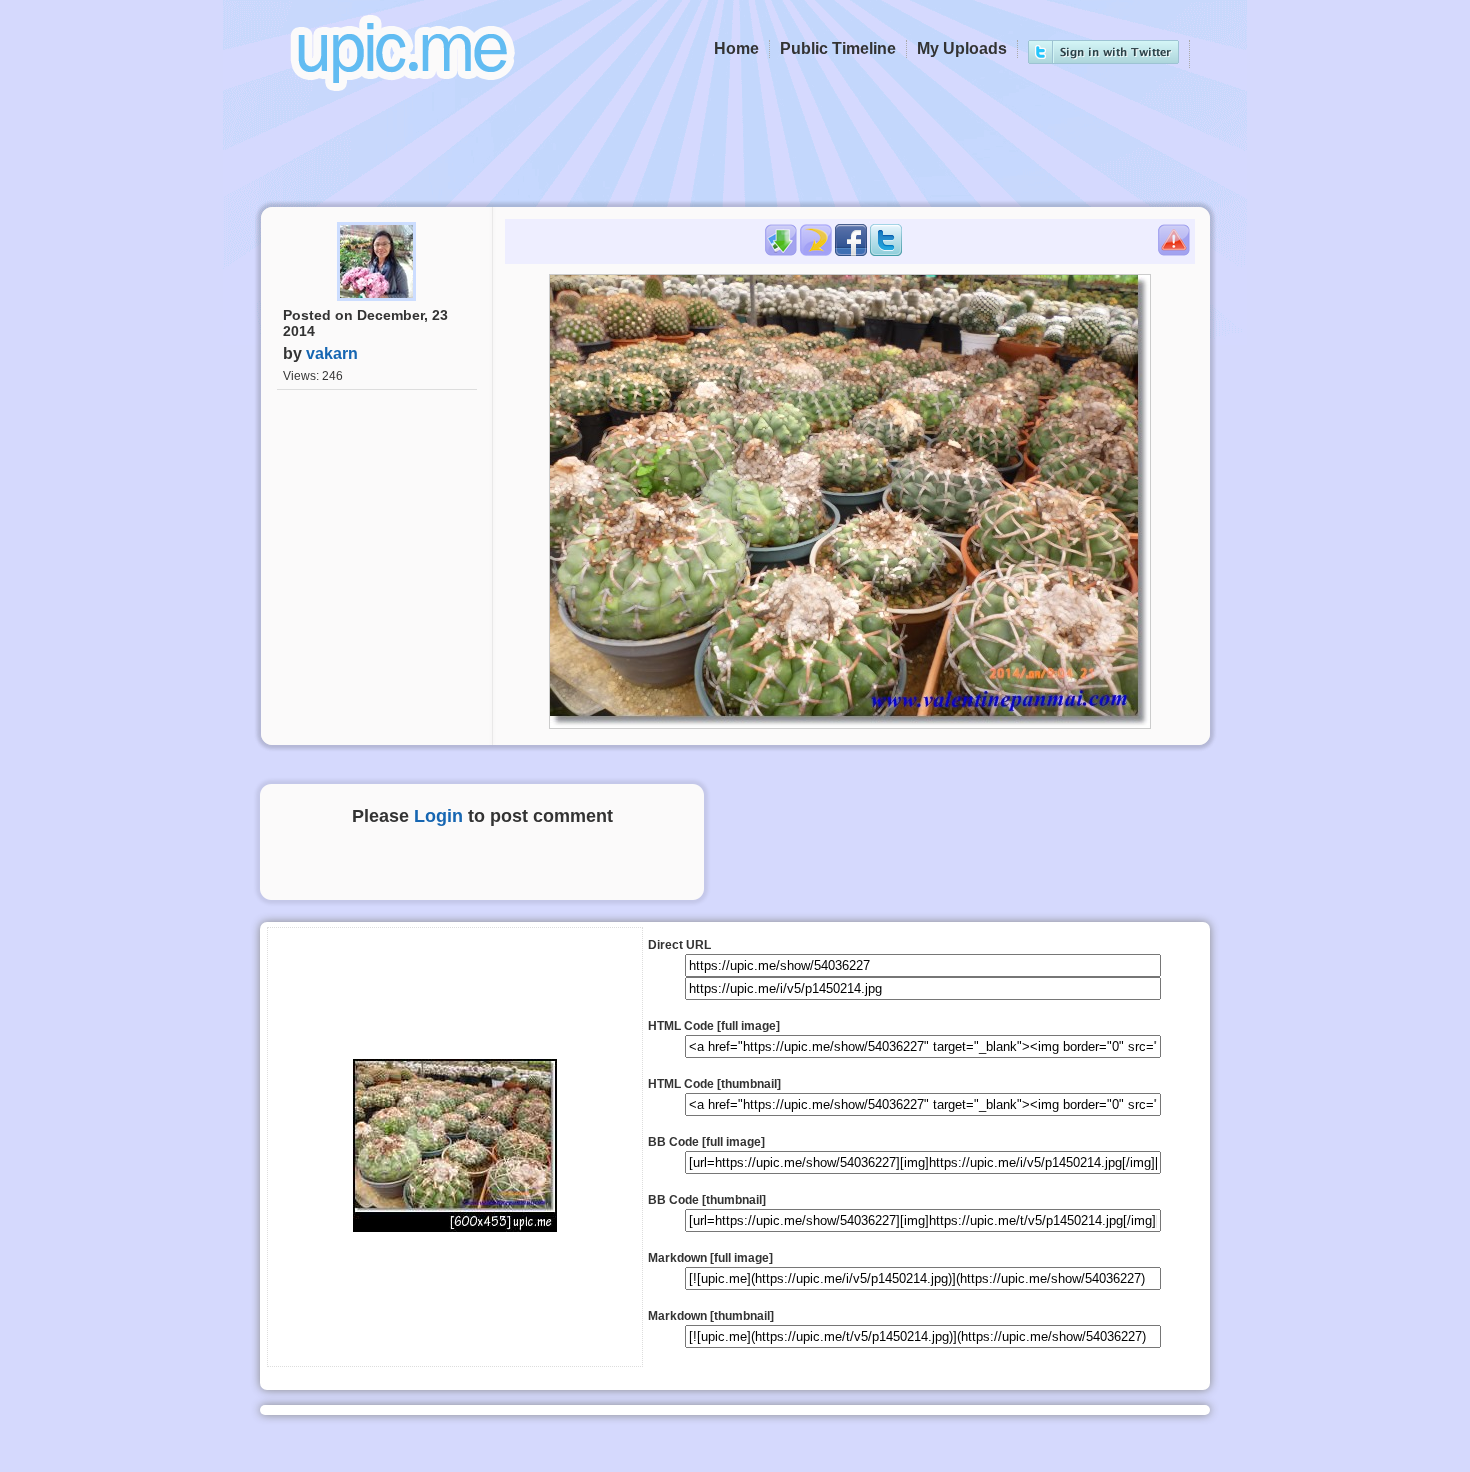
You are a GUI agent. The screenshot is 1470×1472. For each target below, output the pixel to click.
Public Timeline (838, 48)
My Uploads (962, 48)
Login (438, 816)
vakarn (332, 353)
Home (736, 48)
